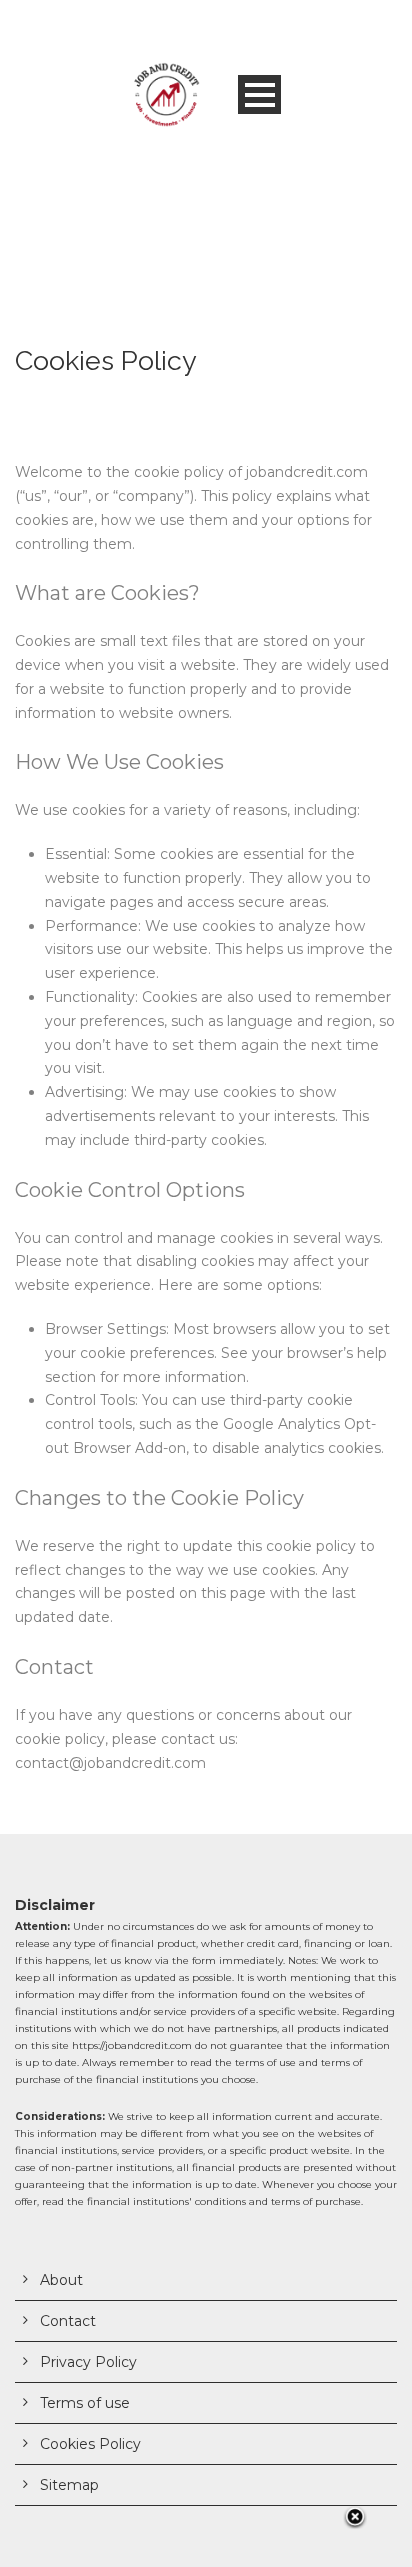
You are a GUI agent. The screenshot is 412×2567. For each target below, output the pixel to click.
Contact (68, 2321)
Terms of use (85, 2403)
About (61, 2280)
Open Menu (259, 94)
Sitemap (69, 2485)
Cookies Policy (90, 2444)
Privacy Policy (88, 2362)
